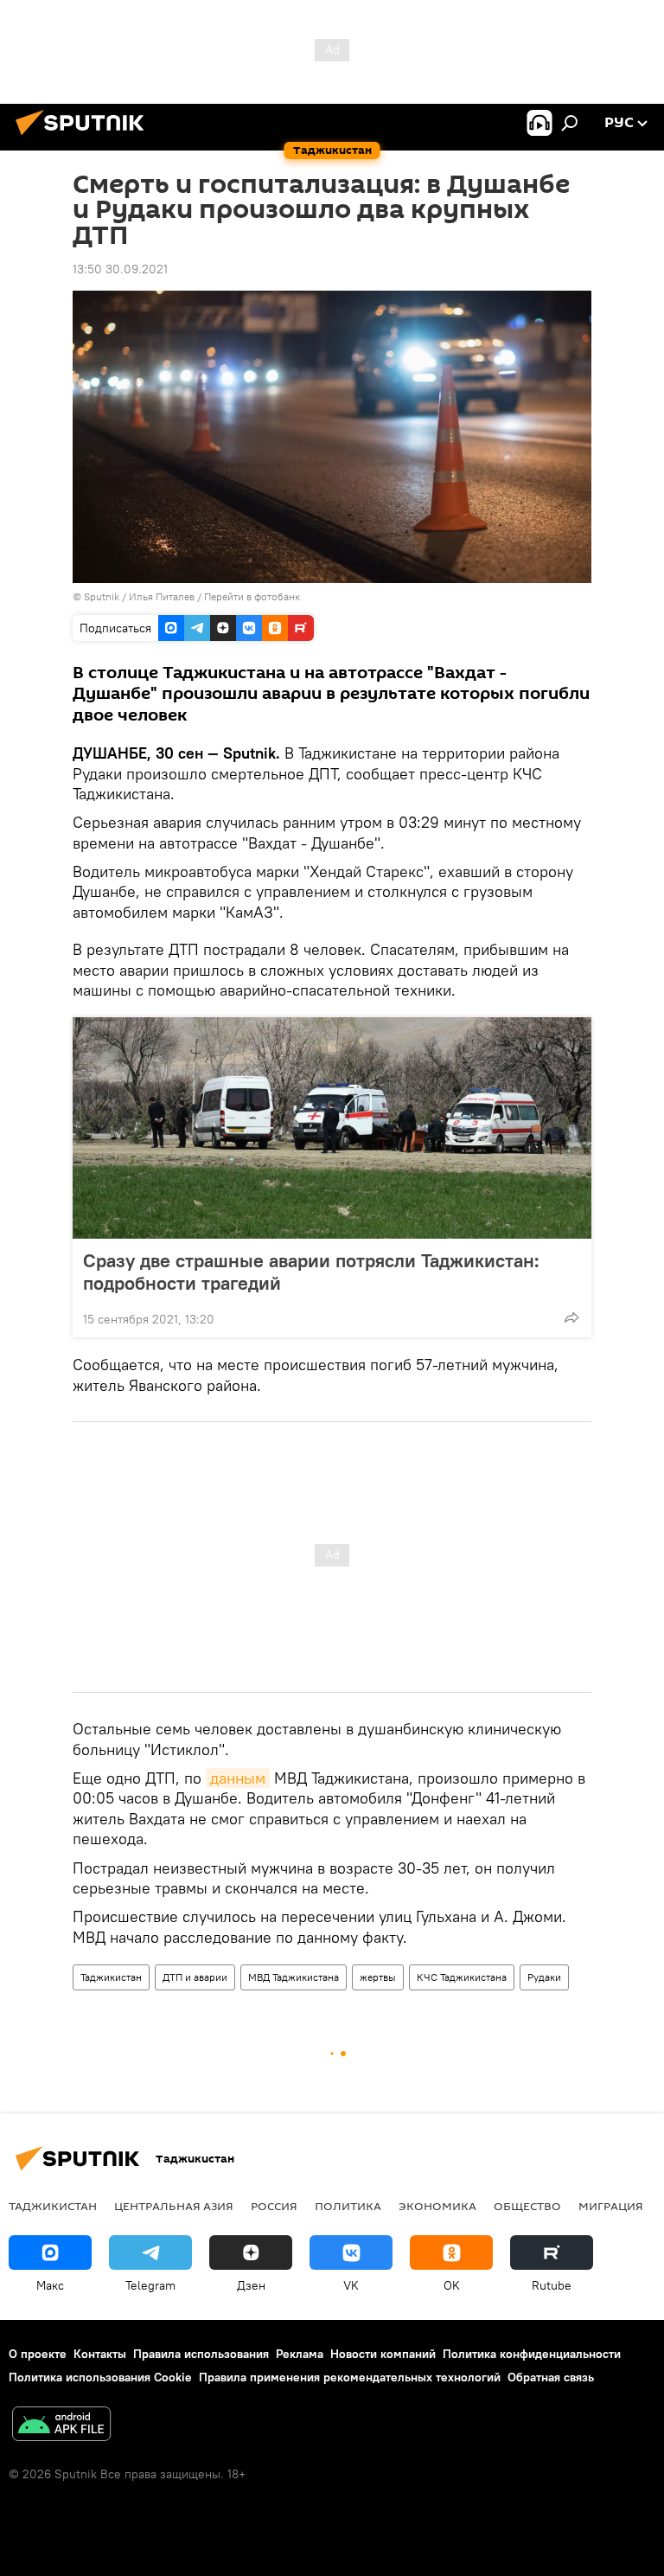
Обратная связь (551, 2377)
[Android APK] (61, 2426)
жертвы (378, 1977)
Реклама (300, 2354)
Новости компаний (383, 2354)
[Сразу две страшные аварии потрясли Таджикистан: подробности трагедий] (332, 1128)
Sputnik (103, 596)
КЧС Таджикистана (462, 1977)
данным (238, 1778)
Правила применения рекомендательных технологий (350, 2377)
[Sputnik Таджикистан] (85, 138)
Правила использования (201, 2354)
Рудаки (544, 1977)
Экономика (437, 2206)
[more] (571, 1317)
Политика (348, 2206)
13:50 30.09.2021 (120, 269)
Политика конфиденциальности (532, 2354)
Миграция (611, 2206)
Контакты (100, 2354)
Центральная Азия (174, 2206)
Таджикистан (111, 1977)
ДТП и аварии (195, 1977)
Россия (274, 2206)
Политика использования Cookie (100, 2377)
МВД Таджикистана (294, 1977)
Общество (527, 2206)
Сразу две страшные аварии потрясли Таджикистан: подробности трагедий (311, 1272)
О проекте (38, 2354)
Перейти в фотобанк (252, 596)
